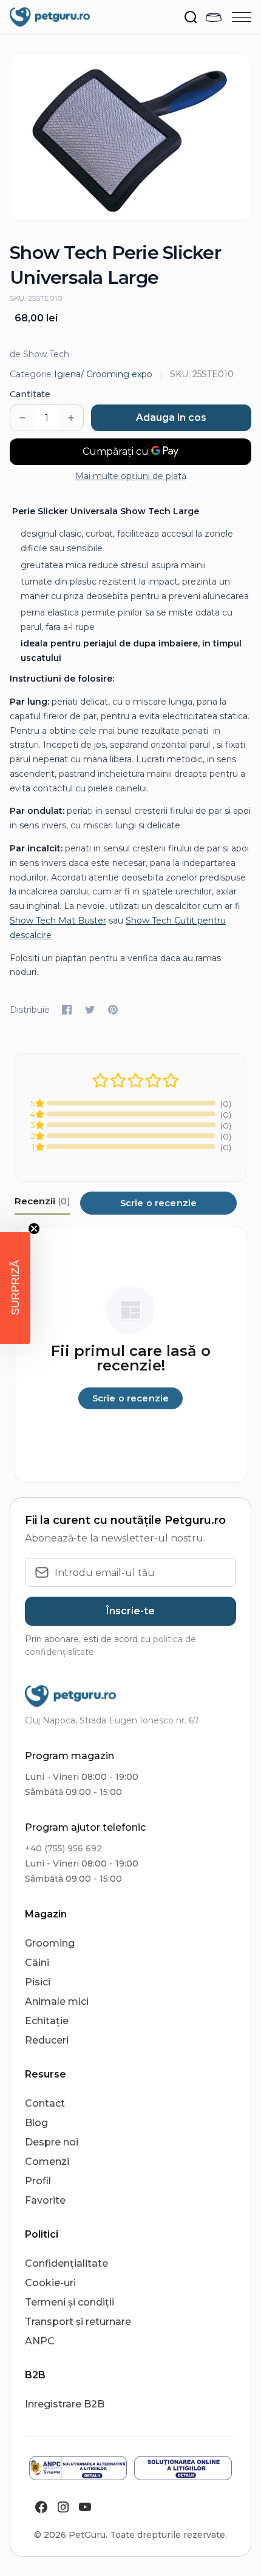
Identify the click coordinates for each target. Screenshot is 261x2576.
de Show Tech (39, 354)
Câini (37, 1963)
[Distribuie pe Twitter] (90, 1010)
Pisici (38, 1982)
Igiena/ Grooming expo (103, 374)
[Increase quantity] (71, 418)
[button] (15, 1288)
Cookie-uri (50, 2283)
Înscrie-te (130, 1611)
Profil (38, 2181)
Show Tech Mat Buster (58, 921)
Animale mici (57, 2001)
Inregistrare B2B (65, 2404)
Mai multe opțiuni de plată (131, 476)
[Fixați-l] (113, 1010)
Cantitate (30, 394)
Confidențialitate (66, 2263)
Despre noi (52, 2142)
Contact (45, 2103)
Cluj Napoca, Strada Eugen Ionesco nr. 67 (112, 1720)
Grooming (50, 1943)
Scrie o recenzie (158, 1203)
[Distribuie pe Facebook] (67, 1010)
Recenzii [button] (42, 1201)
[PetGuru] (50, 17)
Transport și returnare (78, 2322)
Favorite (45, 2200)
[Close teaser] (34, 1229)
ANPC (40, 2341)
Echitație (47, 2021)
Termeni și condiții (69, 2302)
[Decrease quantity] (22, 418)
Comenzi (47, 2162)
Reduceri (47, 2040)
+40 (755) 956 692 (63, 1848)
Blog (36, 2123)
